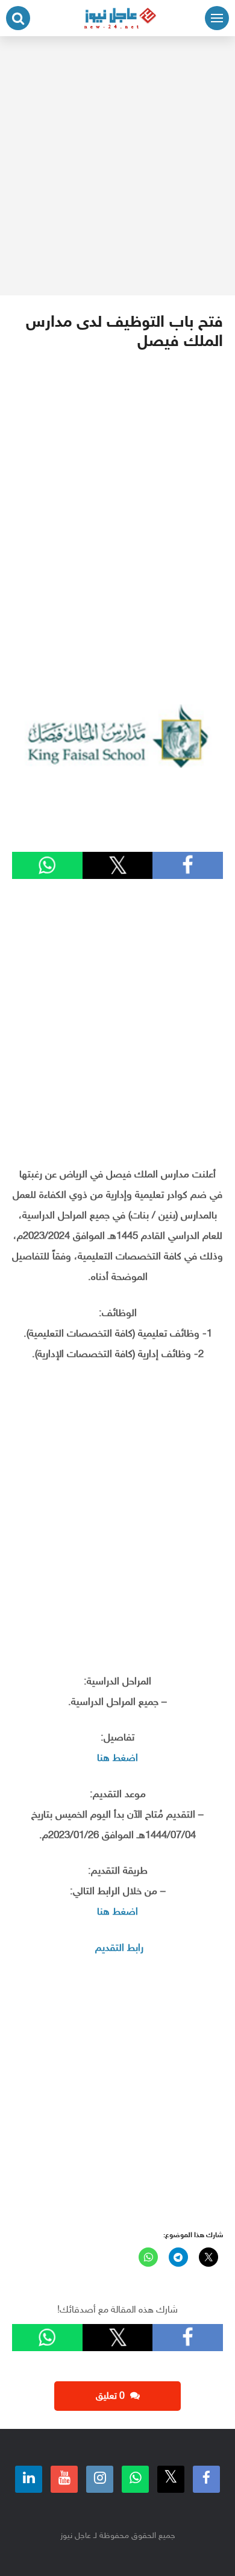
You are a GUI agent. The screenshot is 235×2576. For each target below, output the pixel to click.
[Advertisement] (117, 166)
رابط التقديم (119, 1948)
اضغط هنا (117, 1759)
